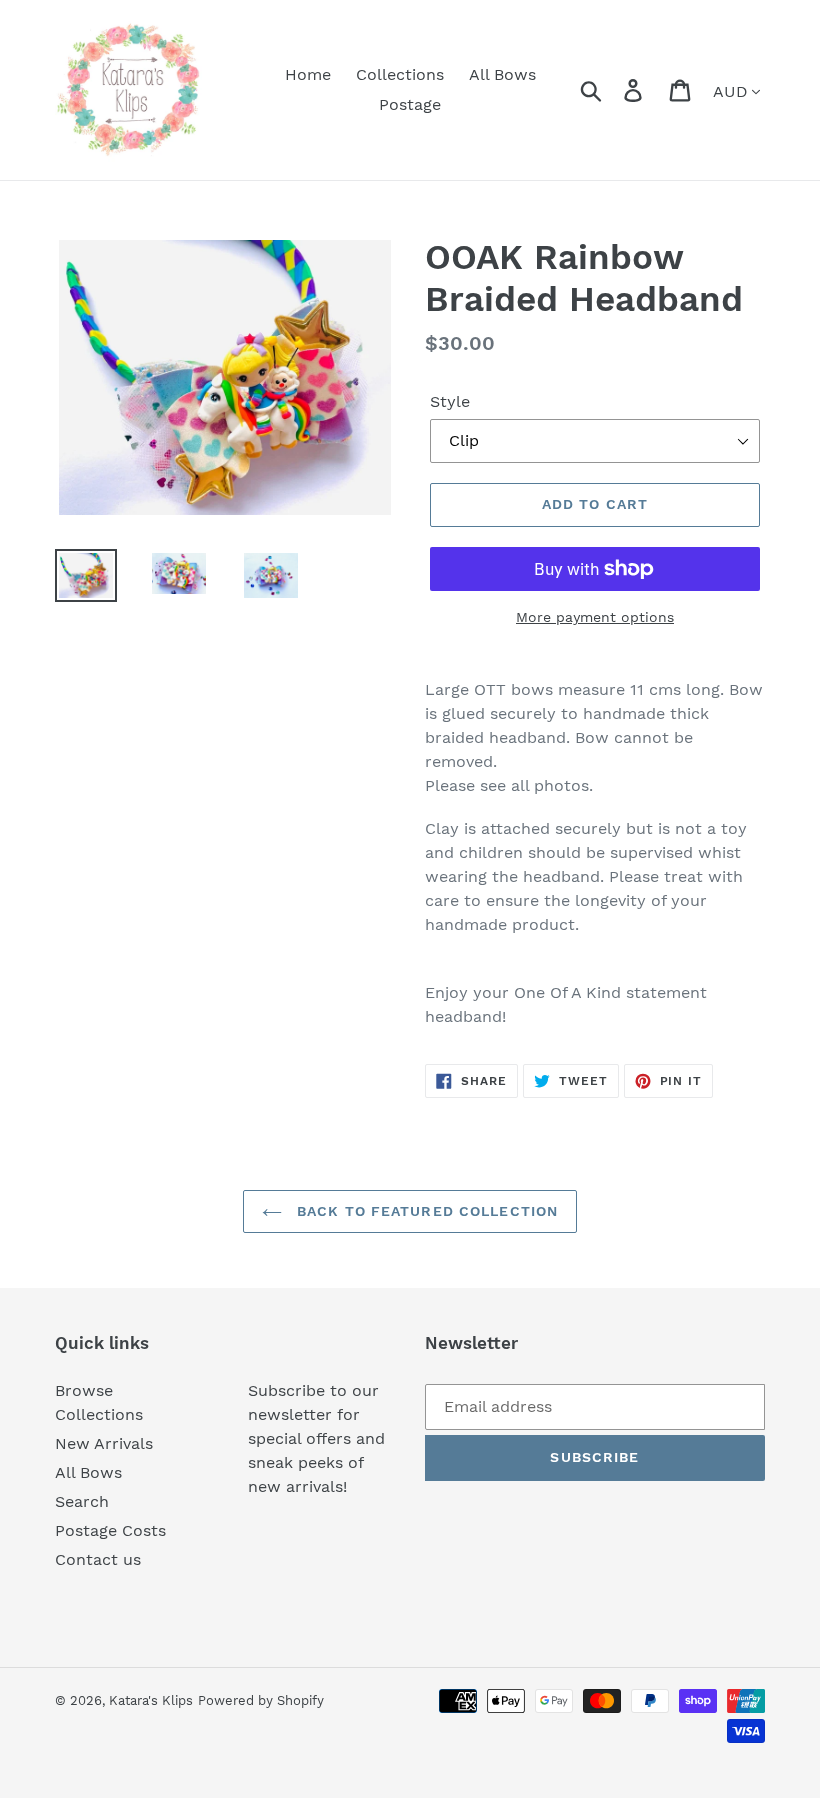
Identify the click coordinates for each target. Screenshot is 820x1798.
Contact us (98, 1559)
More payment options (595, 617)
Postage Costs (110, 1530)
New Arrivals (104, 1443)
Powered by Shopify (261, 1700)
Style (450, 401)
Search (82, 1501)
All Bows (88, 1472)
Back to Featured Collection (425, 1211)
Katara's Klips (151, 1700)
